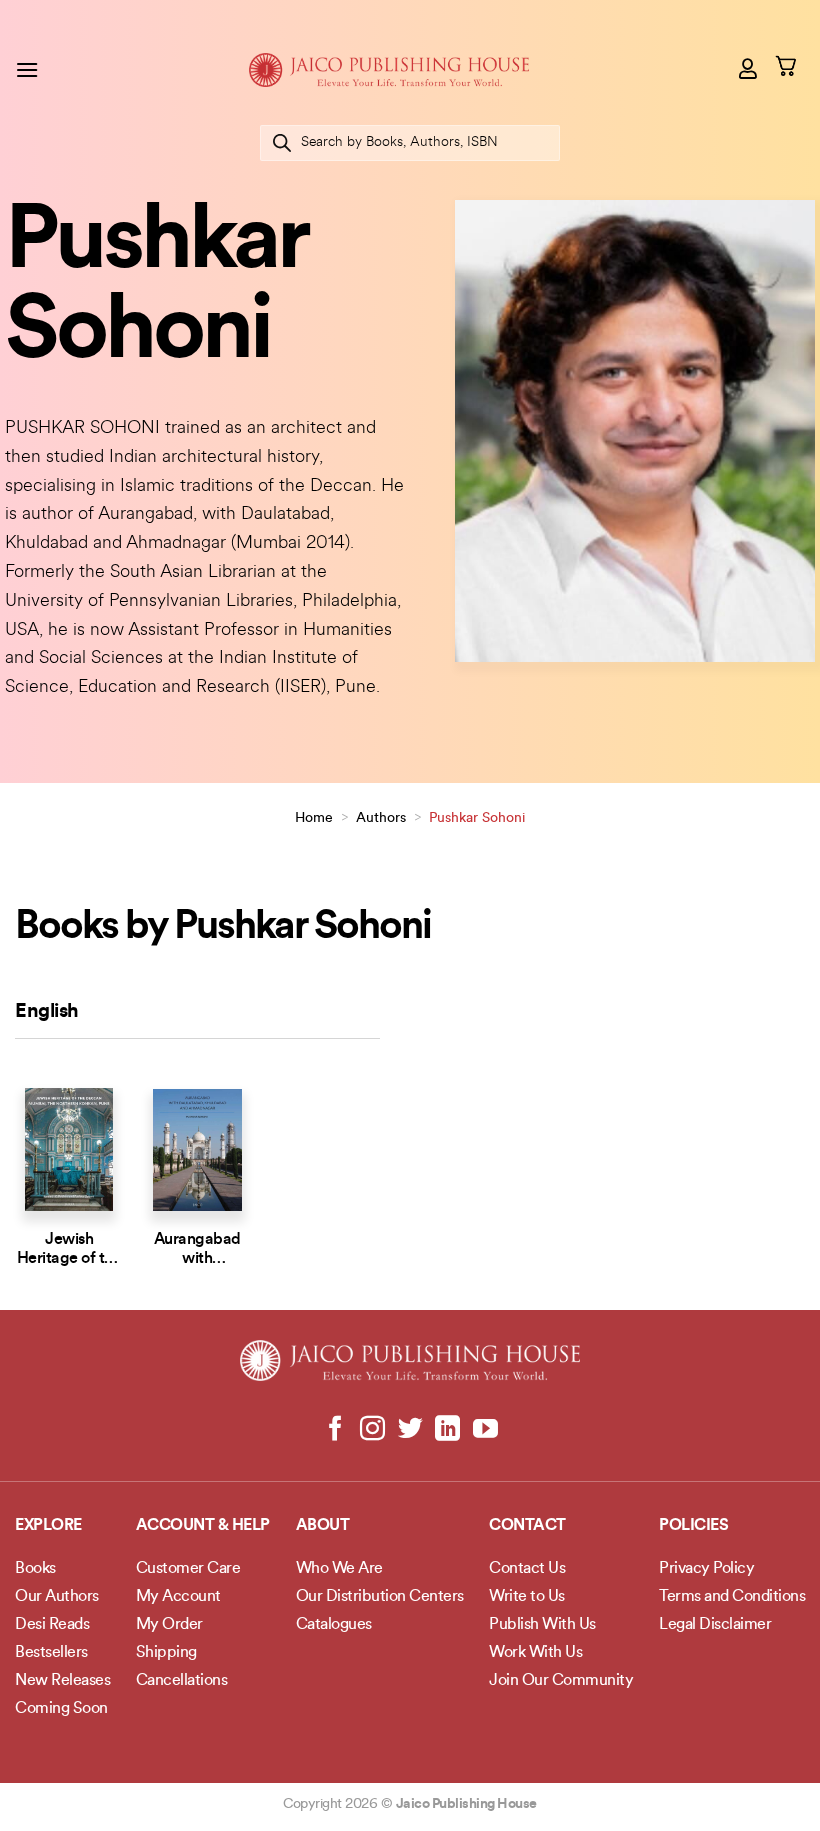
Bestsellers (51, 1653)
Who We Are (339, 1569)
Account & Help (203, 1526)
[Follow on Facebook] (335, 1430)
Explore (48, 1526)
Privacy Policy (706, 1569)
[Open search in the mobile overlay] (410, 143)
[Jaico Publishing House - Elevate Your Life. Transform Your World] (389, 69)
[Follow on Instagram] (372, 1430)
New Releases (62, 1681)
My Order (169, 1625)
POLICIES (693, 1526)
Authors (381, 818)
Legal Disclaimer (715, 1625)
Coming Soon (61, 1709)
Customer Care (188, 1569)
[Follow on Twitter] (410, 1430)
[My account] (749, 68)
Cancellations (182, 1681)
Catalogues (334, 1625)
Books (35, 1569)
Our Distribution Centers (380, 1597)
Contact (527, 1526)
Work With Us (535, 1653)
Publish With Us (542, 1625)
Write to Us (527, 1597)
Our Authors (57, 1597)
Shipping (166, 1653)
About (323, 1526)
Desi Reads (52, 1625)
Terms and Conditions (732, 1597)
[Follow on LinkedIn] (447, 1430)
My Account (178, 1597)
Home (314, 818)
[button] (27, 69)
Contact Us (527, 1569)
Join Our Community (561, 1681)
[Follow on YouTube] (484, 1430)
